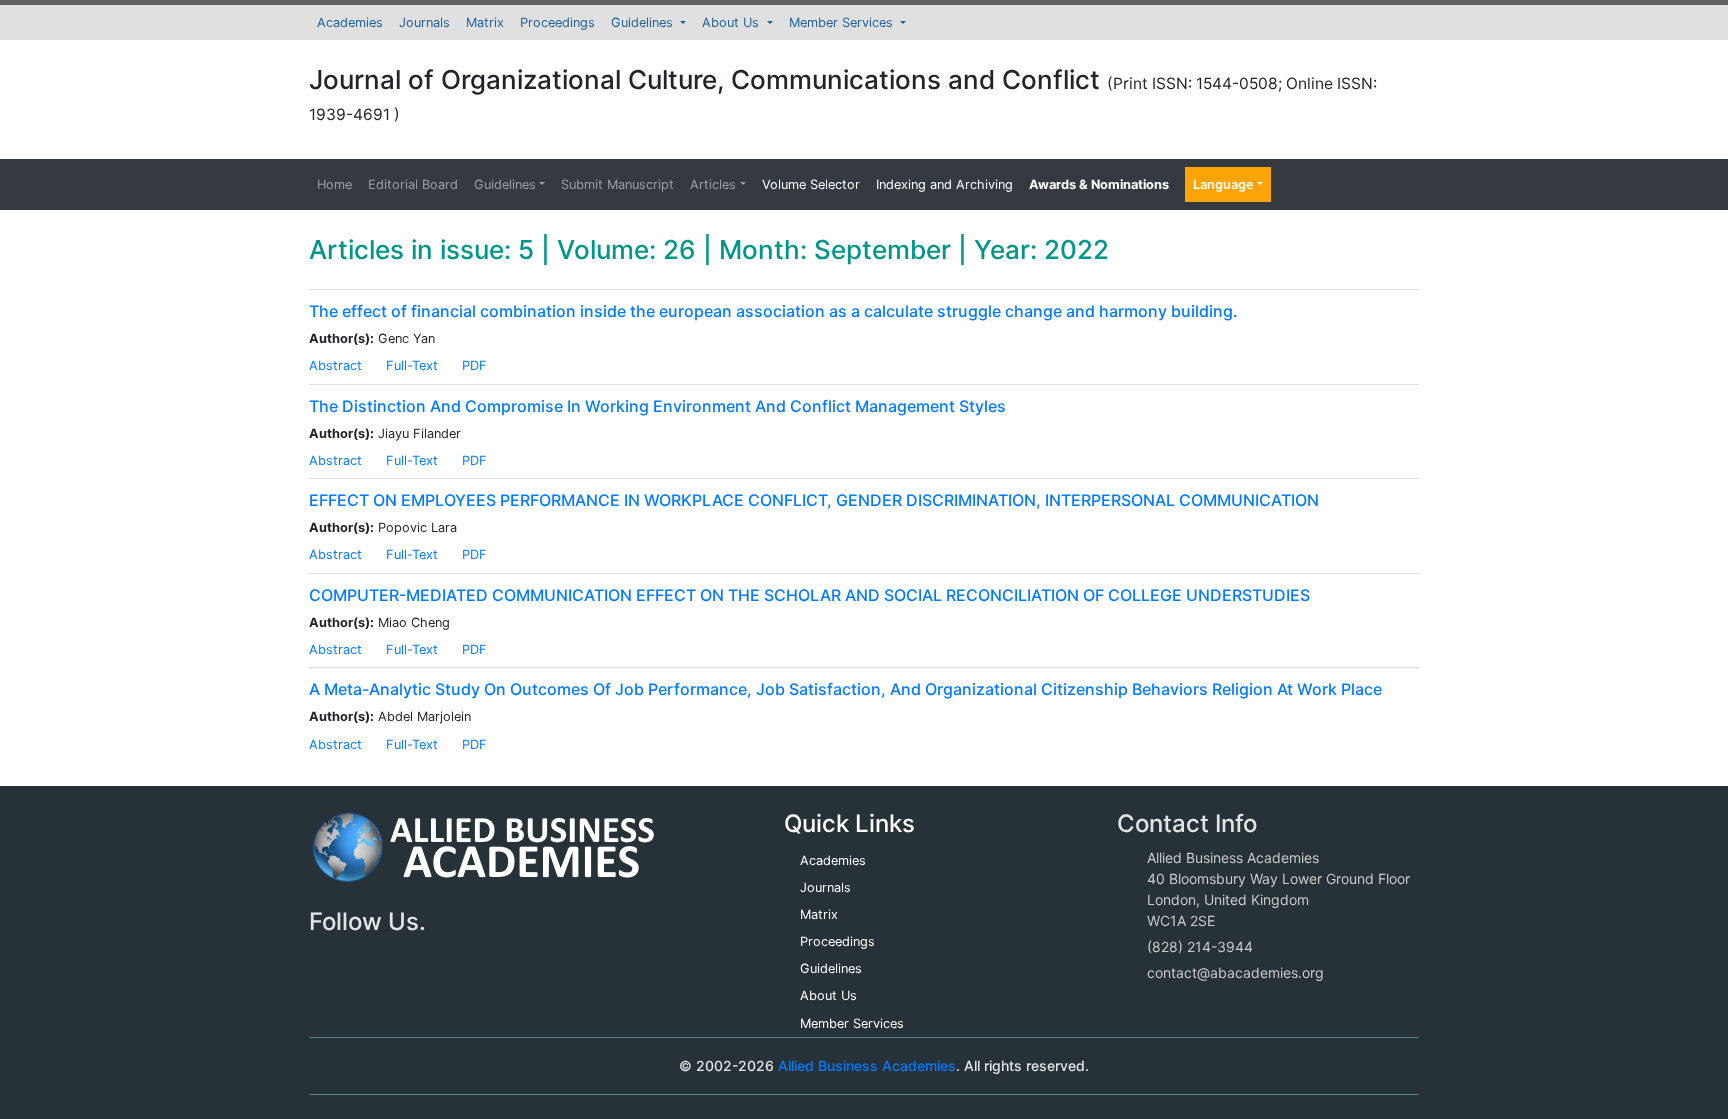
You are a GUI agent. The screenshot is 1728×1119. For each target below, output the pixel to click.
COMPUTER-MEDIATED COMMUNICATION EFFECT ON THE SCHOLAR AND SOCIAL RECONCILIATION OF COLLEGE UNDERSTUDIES (809, 595)
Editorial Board (413, 184)
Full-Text (412, 365)
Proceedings (557, 22)
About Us (732, 22)
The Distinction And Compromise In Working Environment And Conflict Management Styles (657, 406)
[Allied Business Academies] (483, 857)
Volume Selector (811, 184)
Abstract (335, 365)
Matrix (485, 22)
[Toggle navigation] (353, 1066)
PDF (474, 365)
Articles (713, 184)
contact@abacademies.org (1235, 972)
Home (334, 184)
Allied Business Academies (867, 1065)
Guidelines (644, 22)
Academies (350, 22)
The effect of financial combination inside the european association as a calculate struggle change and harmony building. (773, 311)
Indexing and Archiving (944, 184)
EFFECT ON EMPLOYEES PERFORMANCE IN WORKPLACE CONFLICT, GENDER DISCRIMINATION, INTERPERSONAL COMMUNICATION (814, 500)
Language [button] (1223, 184)
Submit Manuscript (617, 184)
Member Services (843, 22)
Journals (424, 22)
